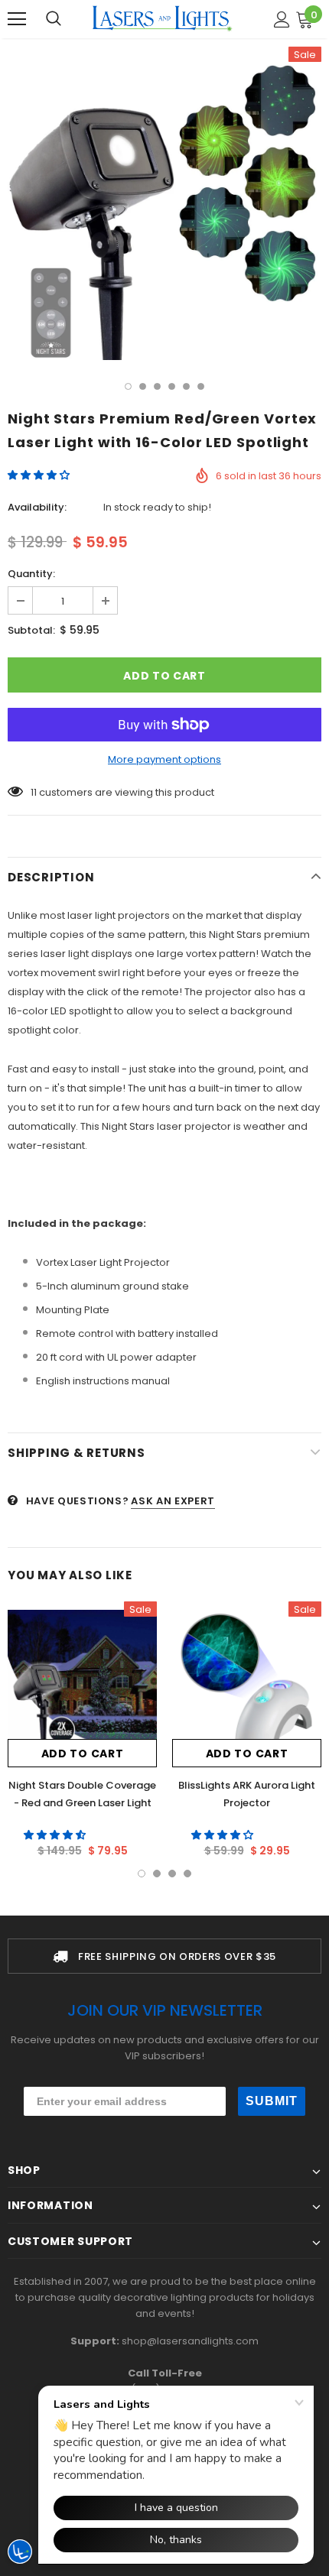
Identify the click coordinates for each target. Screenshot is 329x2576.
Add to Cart (83, 1754)
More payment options (164, 759)
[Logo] (162, 18)
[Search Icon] (54, 19)
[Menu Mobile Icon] (17, 19)
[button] (40, 475)
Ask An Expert (173, 1501)
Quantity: (31, 574)
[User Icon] (282, 19)
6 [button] (201, 386)
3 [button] (157, 386)
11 (34, 792)
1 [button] (128, 386)
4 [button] (172, 386)
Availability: (37, 507)
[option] (164, 203)
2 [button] (143, 386)
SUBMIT (272, 2101)
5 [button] (186, 386)
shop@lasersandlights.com (190, 2341)
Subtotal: (31, 630)
